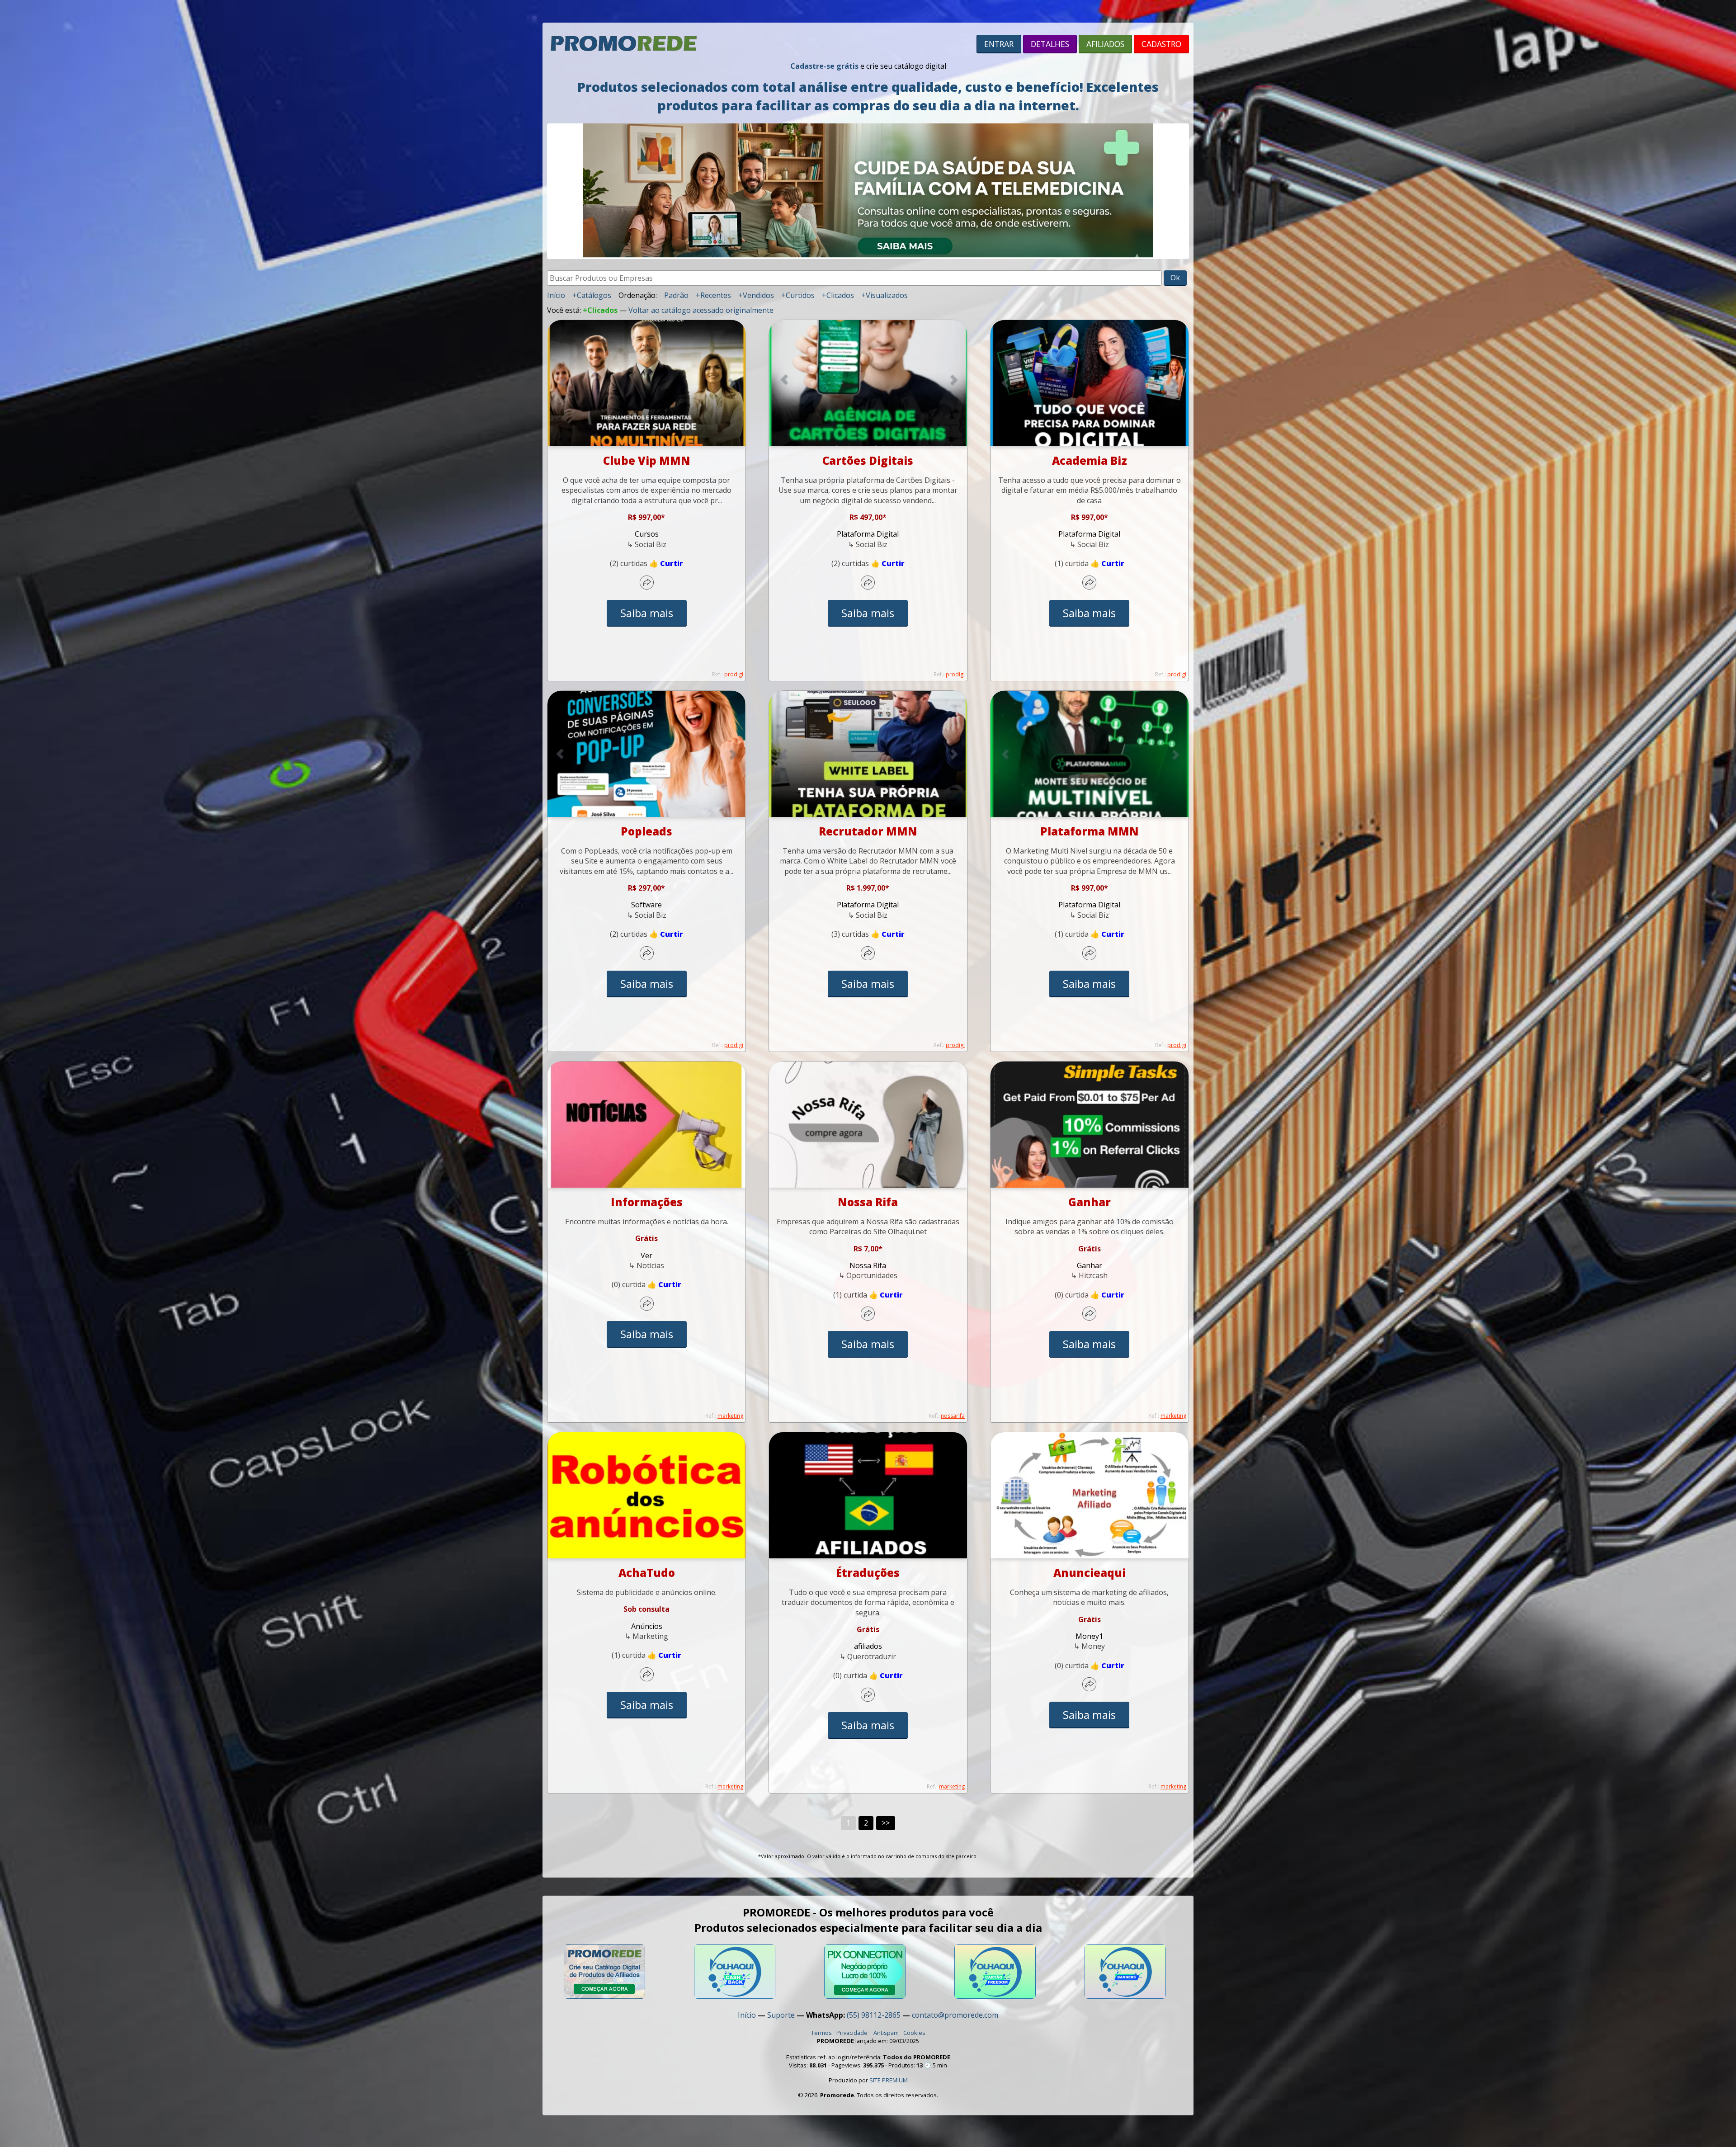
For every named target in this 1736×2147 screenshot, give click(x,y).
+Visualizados (885, 295)
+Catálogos (592, 295)
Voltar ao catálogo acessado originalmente (701, 310)
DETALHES (1050, 44)
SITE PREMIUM (889, 2080)
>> (886, 1823)
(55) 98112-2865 (874, 2015)
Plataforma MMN (1090, 831)
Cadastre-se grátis (824, 66)
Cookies (914, 2033)
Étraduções (868, 1573)
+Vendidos (756, 295)
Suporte (781, 2015)
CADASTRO (1161, 44)
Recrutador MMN (868, 831)
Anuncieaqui (1090, 1573)
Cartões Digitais (868, 460)
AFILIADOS (1105, 44)
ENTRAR (999, 44)
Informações (647, 1202)
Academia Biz (1090, 460)
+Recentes (713, 295)
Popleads (646, 831)
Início (556, 295)
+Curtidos (798, 295)
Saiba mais (647, 613)
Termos (821, 2033)
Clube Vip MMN (647, 460)
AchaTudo (647, 1573)
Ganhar (1090, 1202)
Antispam (886, 2033)
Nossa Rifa (868, 1202)
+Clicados (838, 295)
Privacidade (852, 2033)
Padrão (676, 295)
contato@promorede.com (955, 2015)
